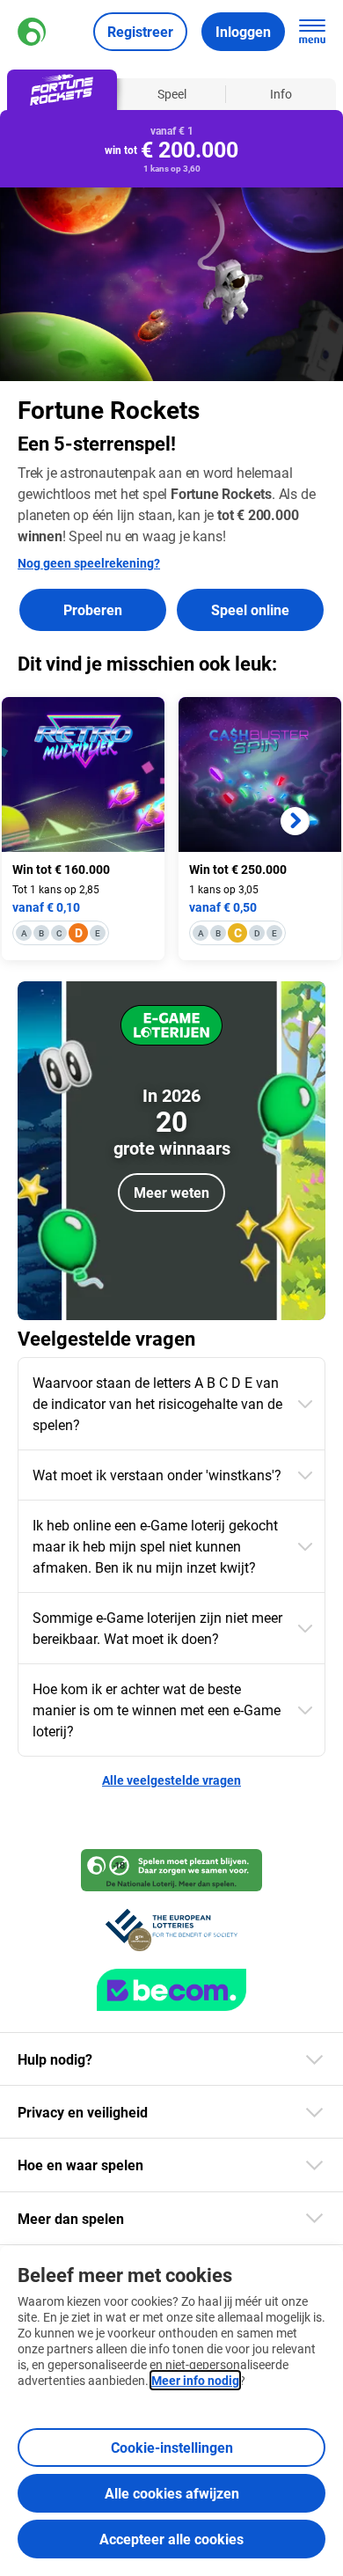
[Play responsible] (171, 1870)
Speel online (250, 609)
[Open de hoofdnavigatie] (312, 32)
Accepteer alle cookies (171, 2539)
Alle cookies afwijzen (172, 2493)
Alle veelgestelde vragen (171, 1780)
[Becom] (171, 1990)
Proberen (93, 609)
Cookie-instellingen (172, 2447)
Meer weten (171, 1192)
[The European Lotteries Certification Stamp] (171, 1930)
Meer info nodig (195, 2380)
